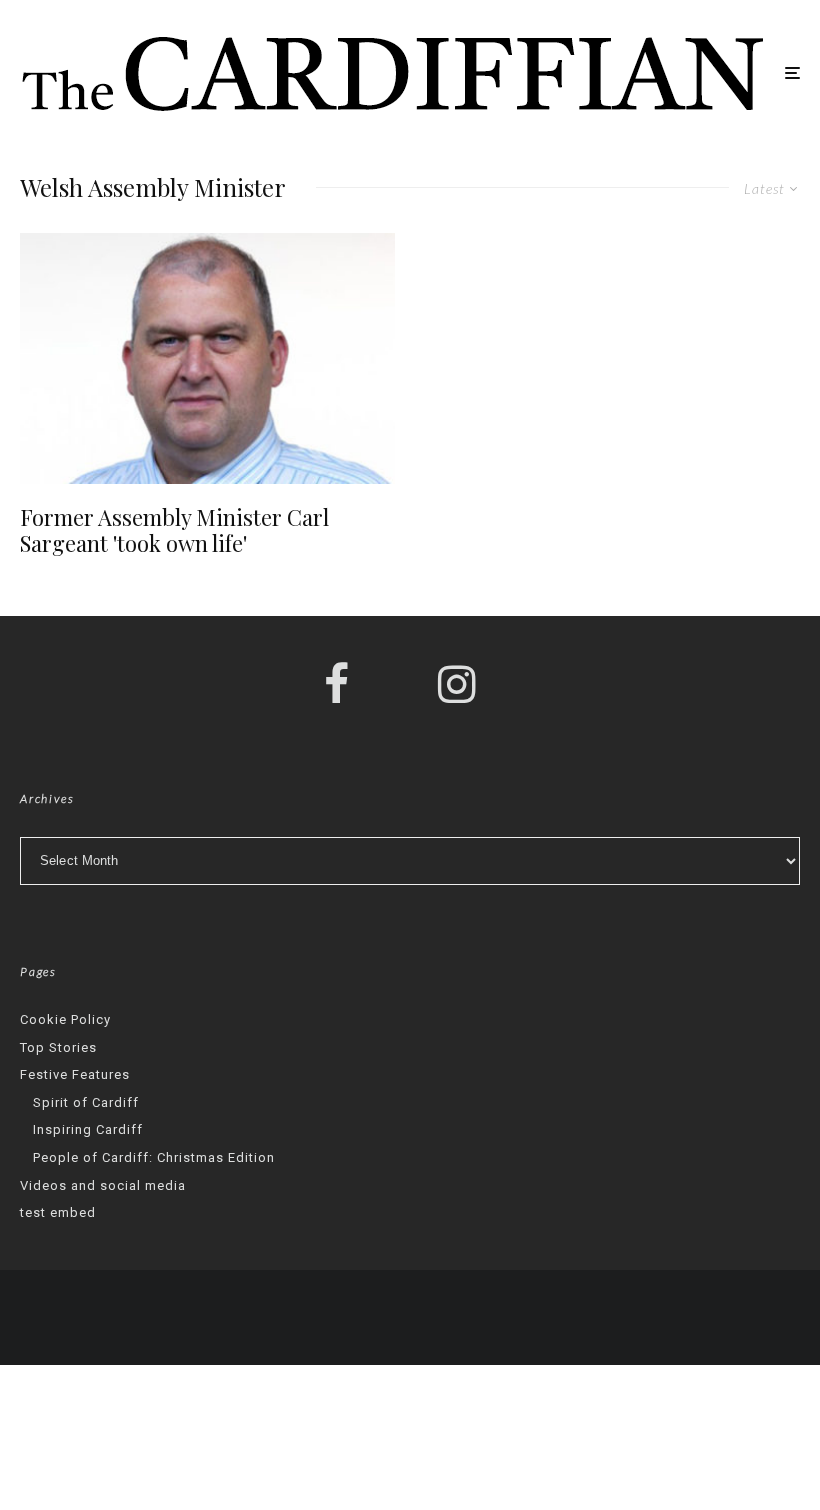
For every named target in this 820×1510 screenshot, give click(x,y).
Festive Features (75, 1074)
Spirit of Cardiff (86, 1102)
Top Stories (58, 1047)
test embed (58, 1212)
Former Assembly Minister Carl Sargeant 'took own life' (174, 530)
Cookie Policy (65, 1019)
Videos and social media (103, 1185)
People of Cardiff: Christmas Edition (154, 1157)
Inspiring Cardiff (88, 1129)
